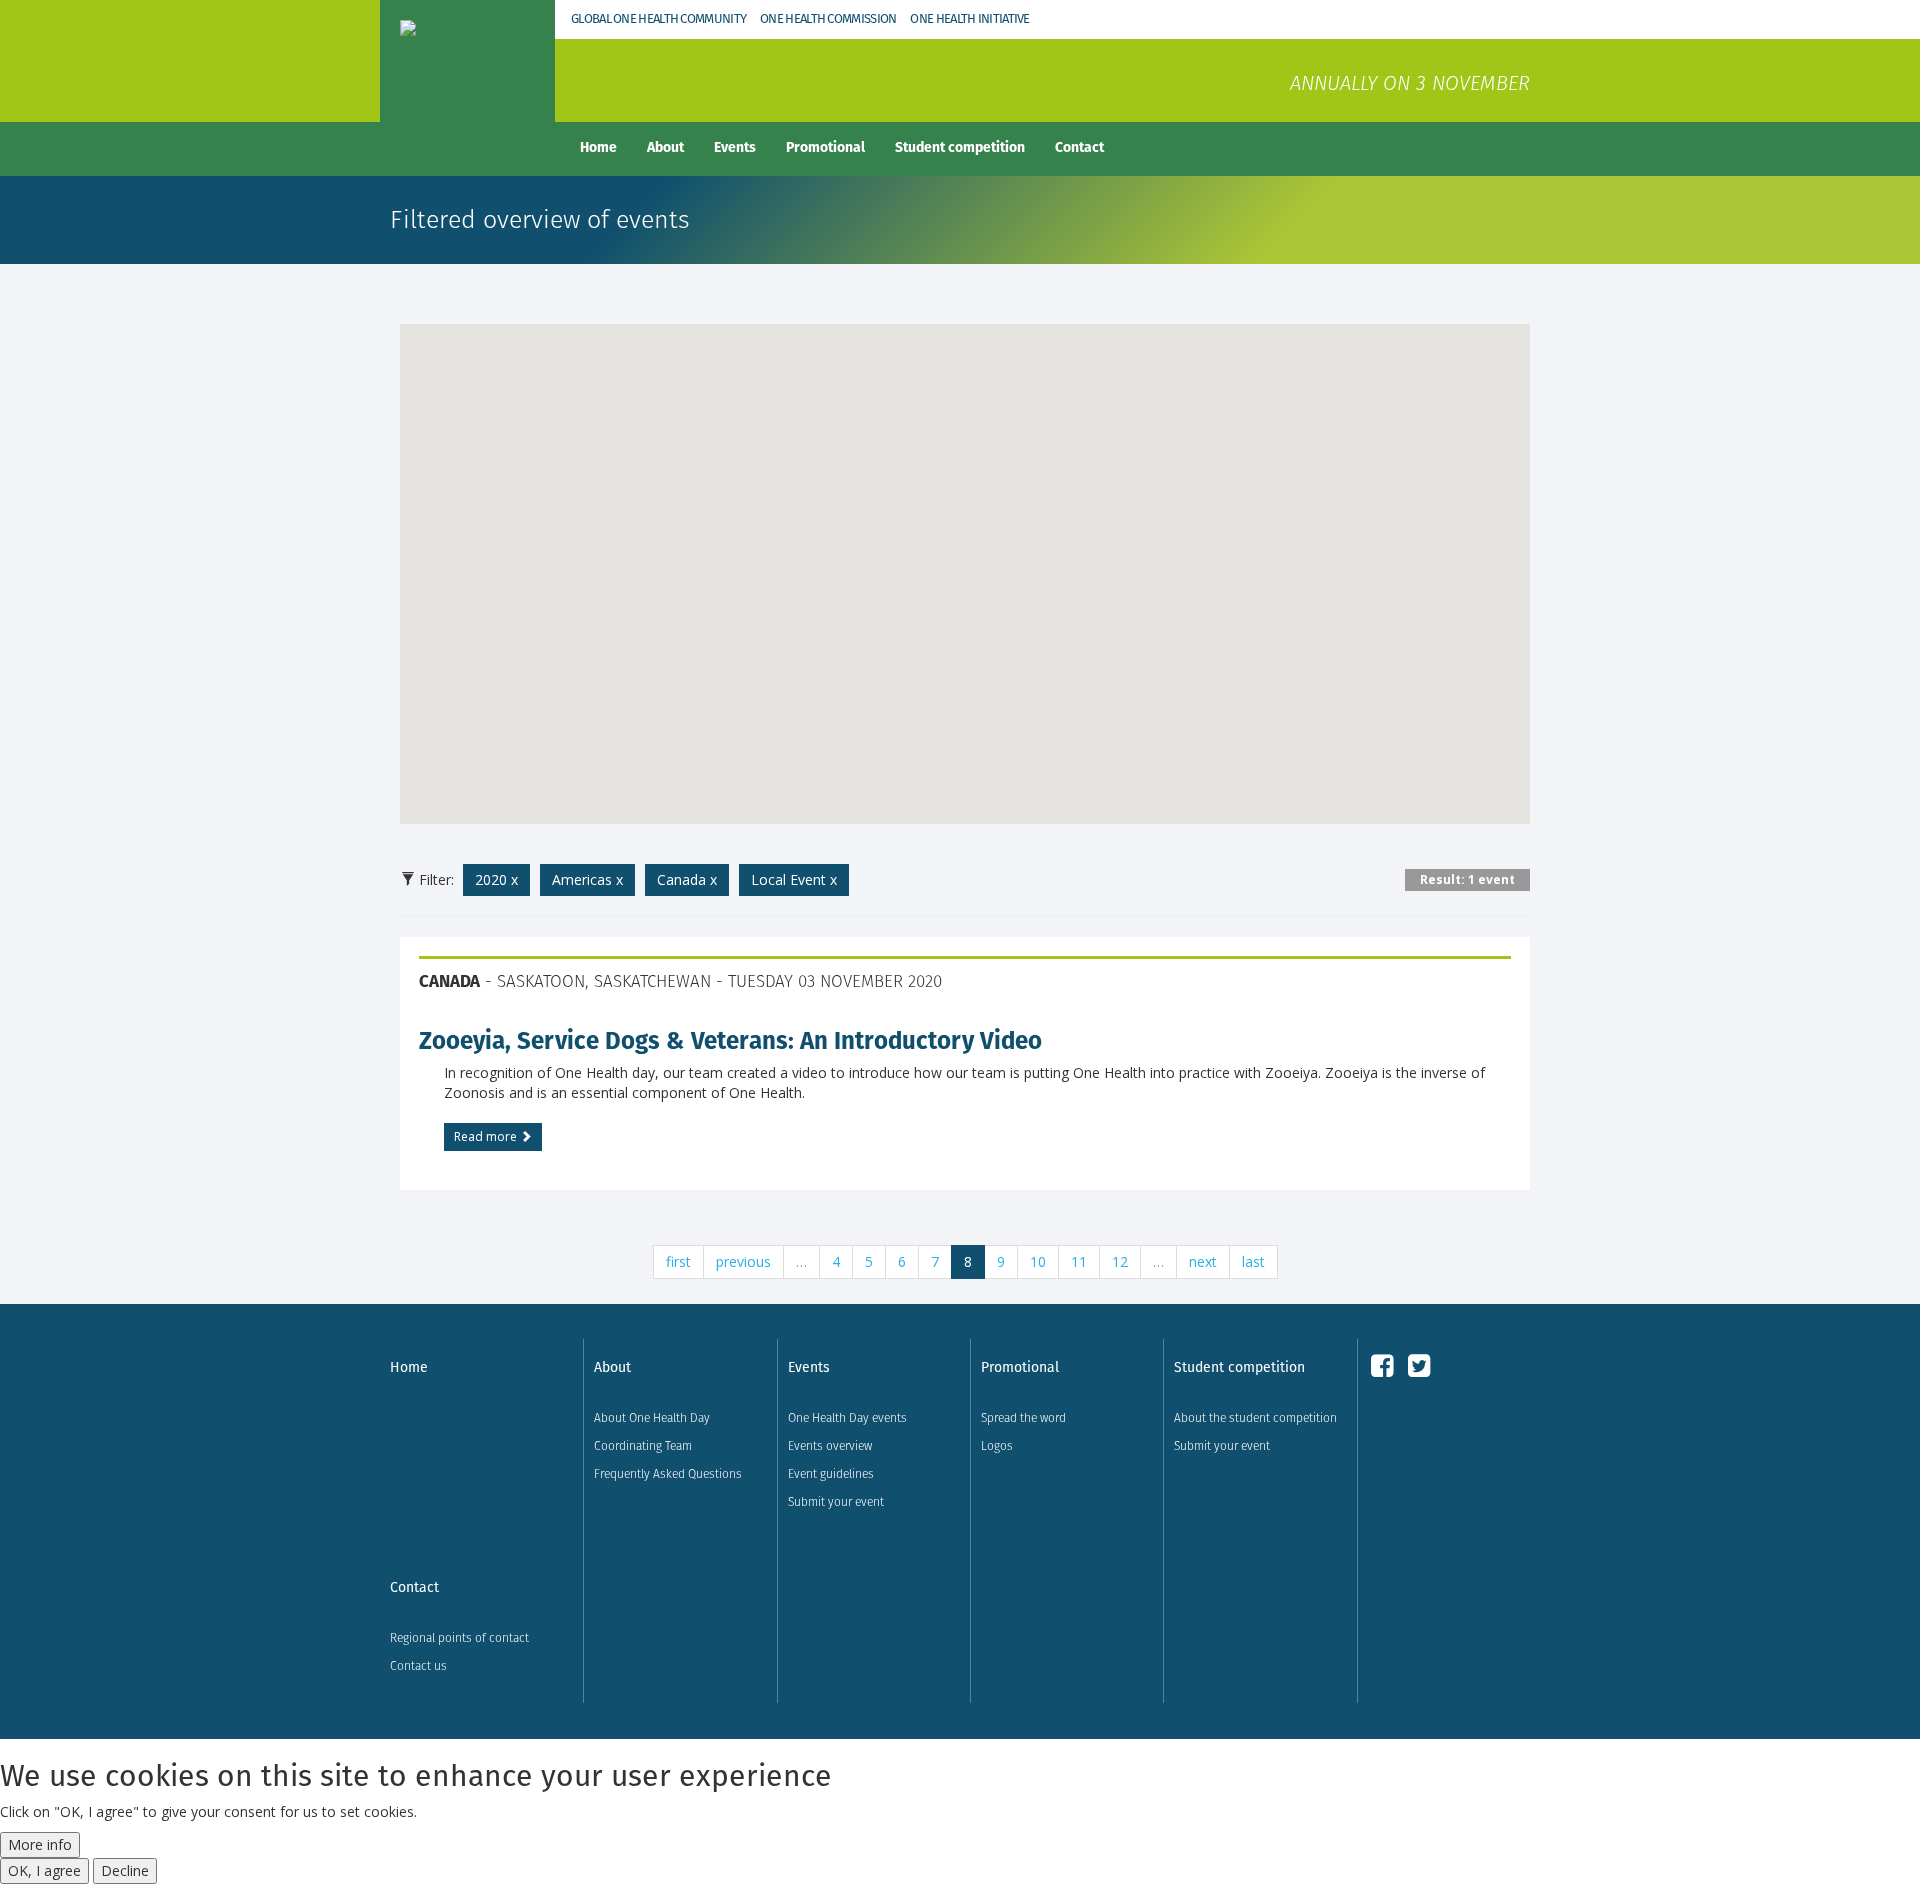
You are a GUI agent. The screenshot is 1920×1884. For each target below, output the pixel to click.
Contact (1079, 147)
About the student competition (1255, 1417)
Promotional (825, 147)
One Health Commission (828, 18)
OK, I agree (44, 1870)
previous (743, 1261)
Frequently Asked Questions (668, 1473)
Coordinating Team (643, 1445)
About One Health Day (652, 1417)
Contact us (418, 1665)
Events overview (830, 1445)
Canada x (687, 879)
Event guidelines (831, 1473)
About (665, 147)
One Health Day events (847, 1417)
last (1253, 1261)
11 (1079, 1261)
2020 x (496, 879)
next (1203, 1261)
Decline (125, 1870)
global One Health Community (658, 18)
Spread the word (1023, 1417)
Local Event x (794, 879)
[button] (965, 562)
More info (40, 1844)
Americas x (587, 879)
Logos (997, 1445)
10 (1038, 1261)
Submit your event (836, 1501)
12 (1120, 1261)
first (678, 1261)
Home (598, 147)
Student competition (960, 147)
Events (735, 147)
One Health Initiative (969, 18)
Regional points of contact (459, 1637)
